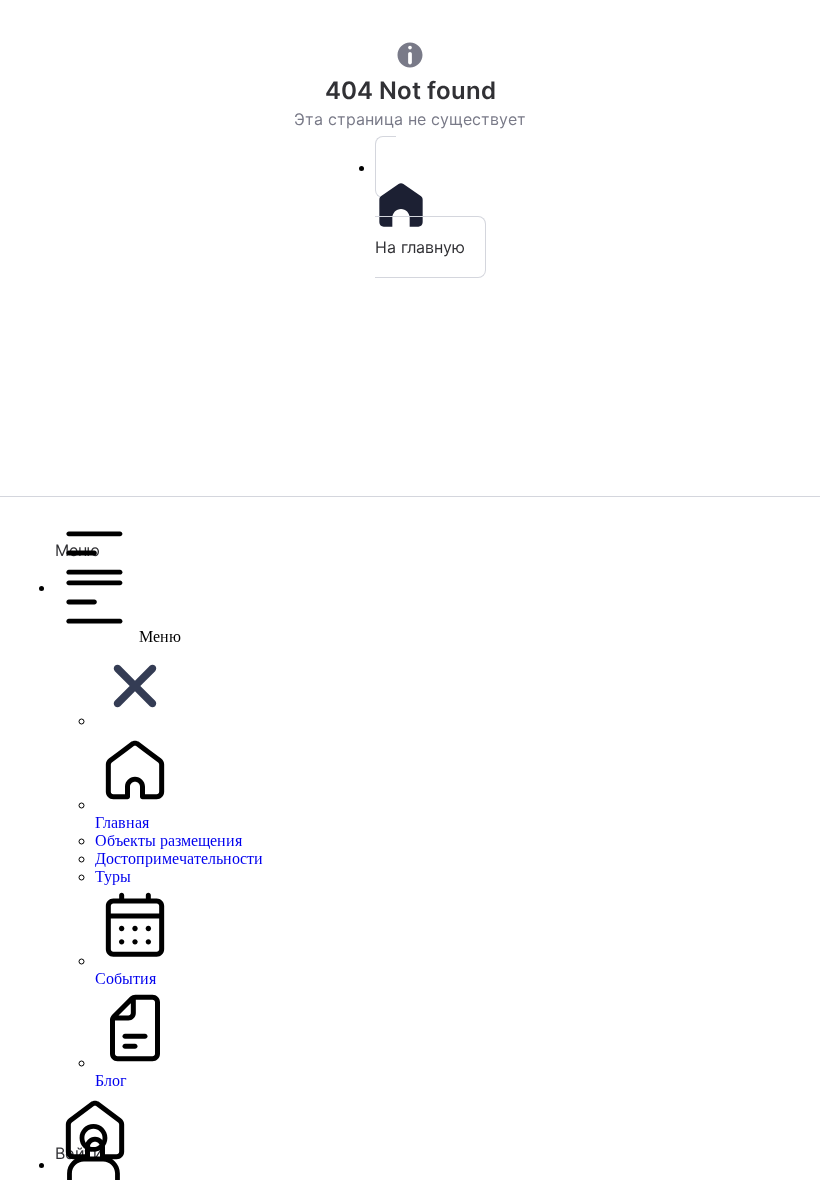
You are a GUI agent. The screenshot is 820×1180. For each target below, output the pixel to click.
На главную (420, 247)
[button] (430, 536)
